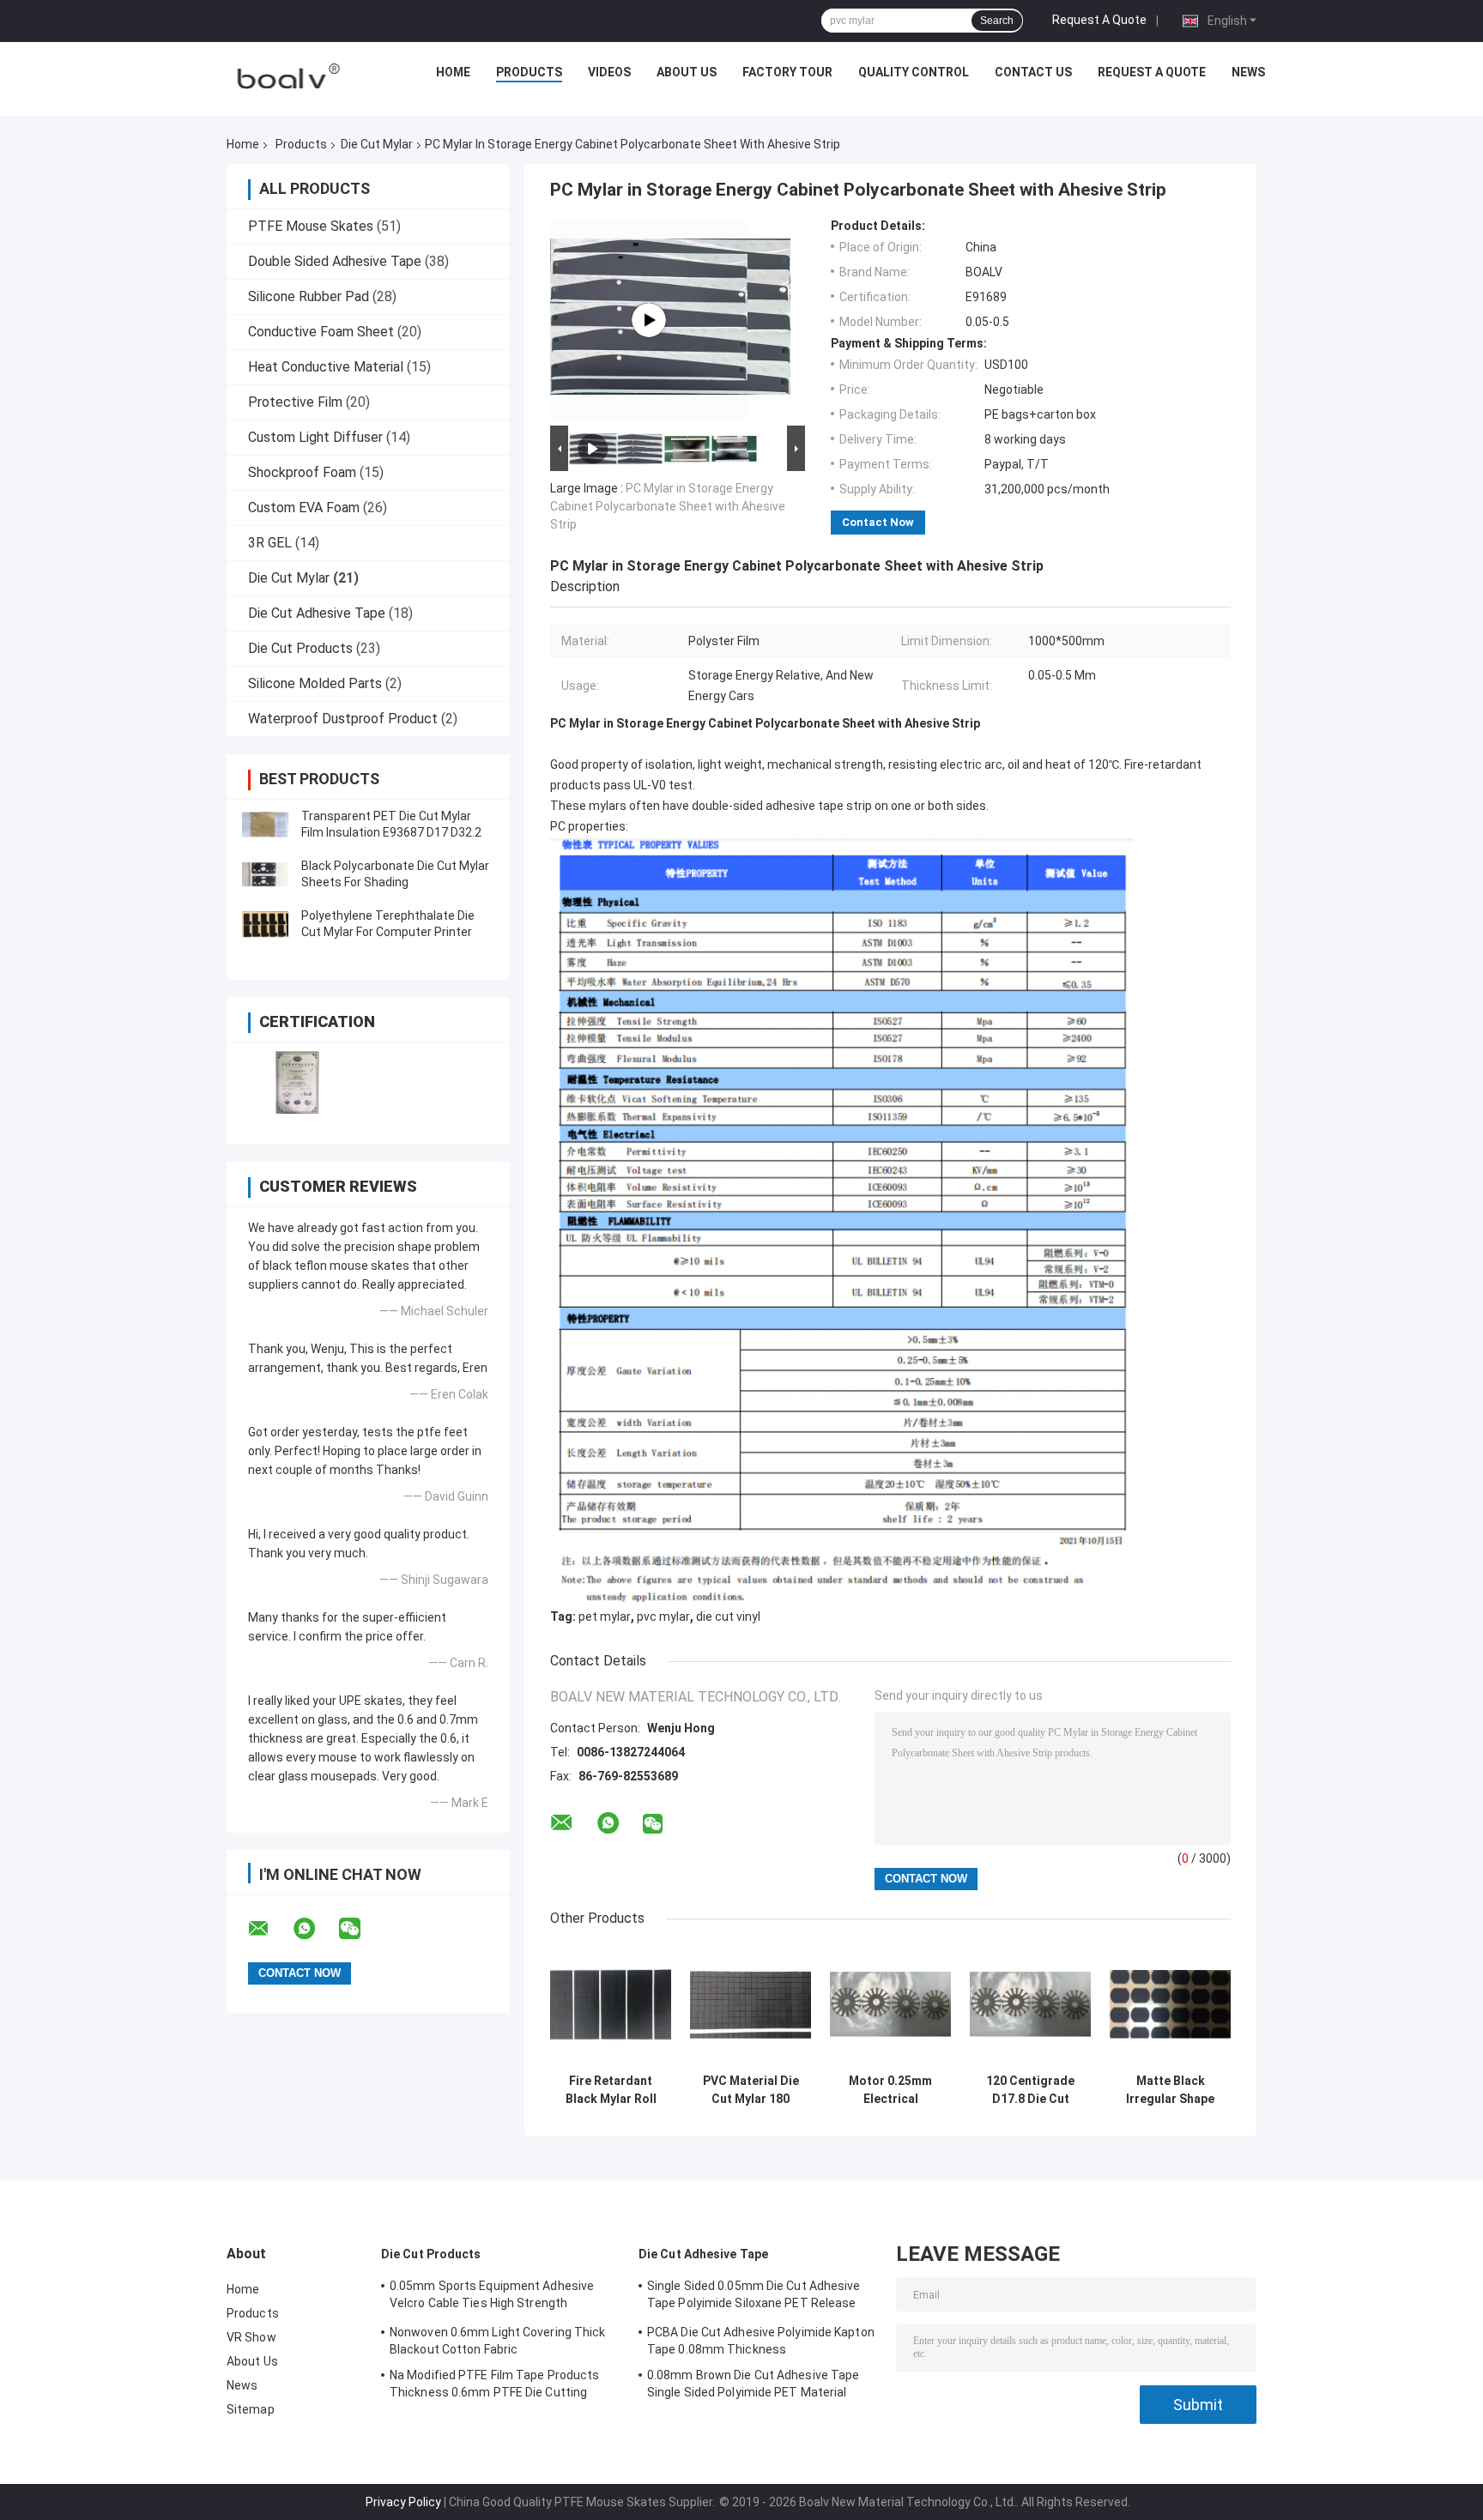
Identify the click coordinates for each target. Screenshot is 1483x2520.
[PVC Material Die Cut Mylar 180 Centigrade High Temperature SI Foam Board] (751, 2005)
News (1248, 72)
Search (997, 21)
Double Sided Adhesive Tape (335, 261)
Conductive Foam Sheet (321, 332)
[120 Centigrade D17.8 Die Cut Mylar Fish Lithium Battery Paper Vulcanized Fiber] (1030, 2005)
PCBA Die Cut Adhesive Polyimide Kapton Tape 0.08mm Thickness (761, 2341)
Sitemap (251, 2409)
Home (453, 72)
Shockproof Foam (302, 472)
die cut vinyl (728, 1617)
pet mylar (605, 1617)
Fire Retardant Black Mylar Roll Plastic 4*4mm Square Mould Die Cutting (611, 2090)
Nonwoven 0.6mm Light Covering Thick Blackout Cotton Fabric (498, 2341)
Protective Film (295, 402)
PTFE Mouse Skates (311, 226)
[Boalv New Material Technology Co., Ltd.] (288, 76)
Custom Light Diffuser (315, 437)
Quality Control (914, 72)
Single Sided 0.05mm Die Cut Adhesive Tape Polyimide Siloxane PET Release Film (754, 2297)
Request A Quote (1099, 20)
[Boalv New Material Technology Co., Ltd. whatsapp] (315, 1929)
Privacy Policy (403, 2502)
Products (529, 72)
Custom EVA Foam (304, 508)
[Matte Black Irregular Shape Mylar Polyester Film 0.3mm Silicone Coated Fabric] (1170, 2005)
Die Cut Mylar (377, 144)
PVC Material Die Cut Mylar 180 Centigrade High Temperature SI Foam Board (751, 2090)
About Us (687, 72)
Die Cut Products (300, 648)
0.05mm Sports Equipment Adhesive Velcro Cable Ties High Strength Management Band (492, 2297)
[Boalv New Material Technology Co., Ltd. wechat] (360, 1929)
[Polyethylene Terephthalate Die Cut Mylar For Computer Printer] (265, 924)
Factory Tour (787, 72)
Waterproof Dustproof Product (343, 719)
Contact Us (1033, 72)
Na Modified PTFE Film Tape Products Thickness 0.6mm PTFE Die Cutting (495, 2384)
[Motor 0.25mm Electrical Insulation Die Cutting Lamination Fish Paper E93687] (890, 2005)
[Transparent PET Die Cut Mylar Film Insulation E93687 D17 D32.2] (265, 825)
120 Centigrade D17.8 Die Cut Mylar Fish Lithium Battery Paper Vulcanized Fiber (1030, 2090)
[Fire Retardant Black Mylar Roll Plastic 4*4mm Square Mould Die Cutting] (611, 2005)
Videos (609, 72)
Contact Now (878, 522)
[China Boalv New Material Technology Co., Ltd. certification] (297, 1082)
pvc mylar (663, 1617)
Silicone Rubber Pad (309, 296)
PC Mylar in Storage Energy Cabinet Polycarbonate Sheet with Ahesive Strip (668, 506)
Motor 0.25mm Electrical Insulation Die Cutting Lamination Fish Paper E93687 (891, 2090)
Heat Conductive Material (326, 367)
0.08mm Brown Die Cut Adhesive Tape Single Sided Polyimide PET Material (753, 2384)
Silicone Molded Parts (315, 683)
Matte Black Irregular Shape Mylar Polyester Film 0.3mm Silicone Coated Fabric (1170, 2090)
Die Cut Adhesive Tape (317, 613)
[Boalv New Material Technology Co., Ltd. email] (269, 1929)
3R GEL (270, 543)
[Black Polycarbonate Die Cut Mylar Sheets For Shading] (265, 874)
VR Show (251, 2337)
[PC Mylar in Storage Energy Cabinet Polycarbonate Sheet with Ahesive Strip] (649, 320)
